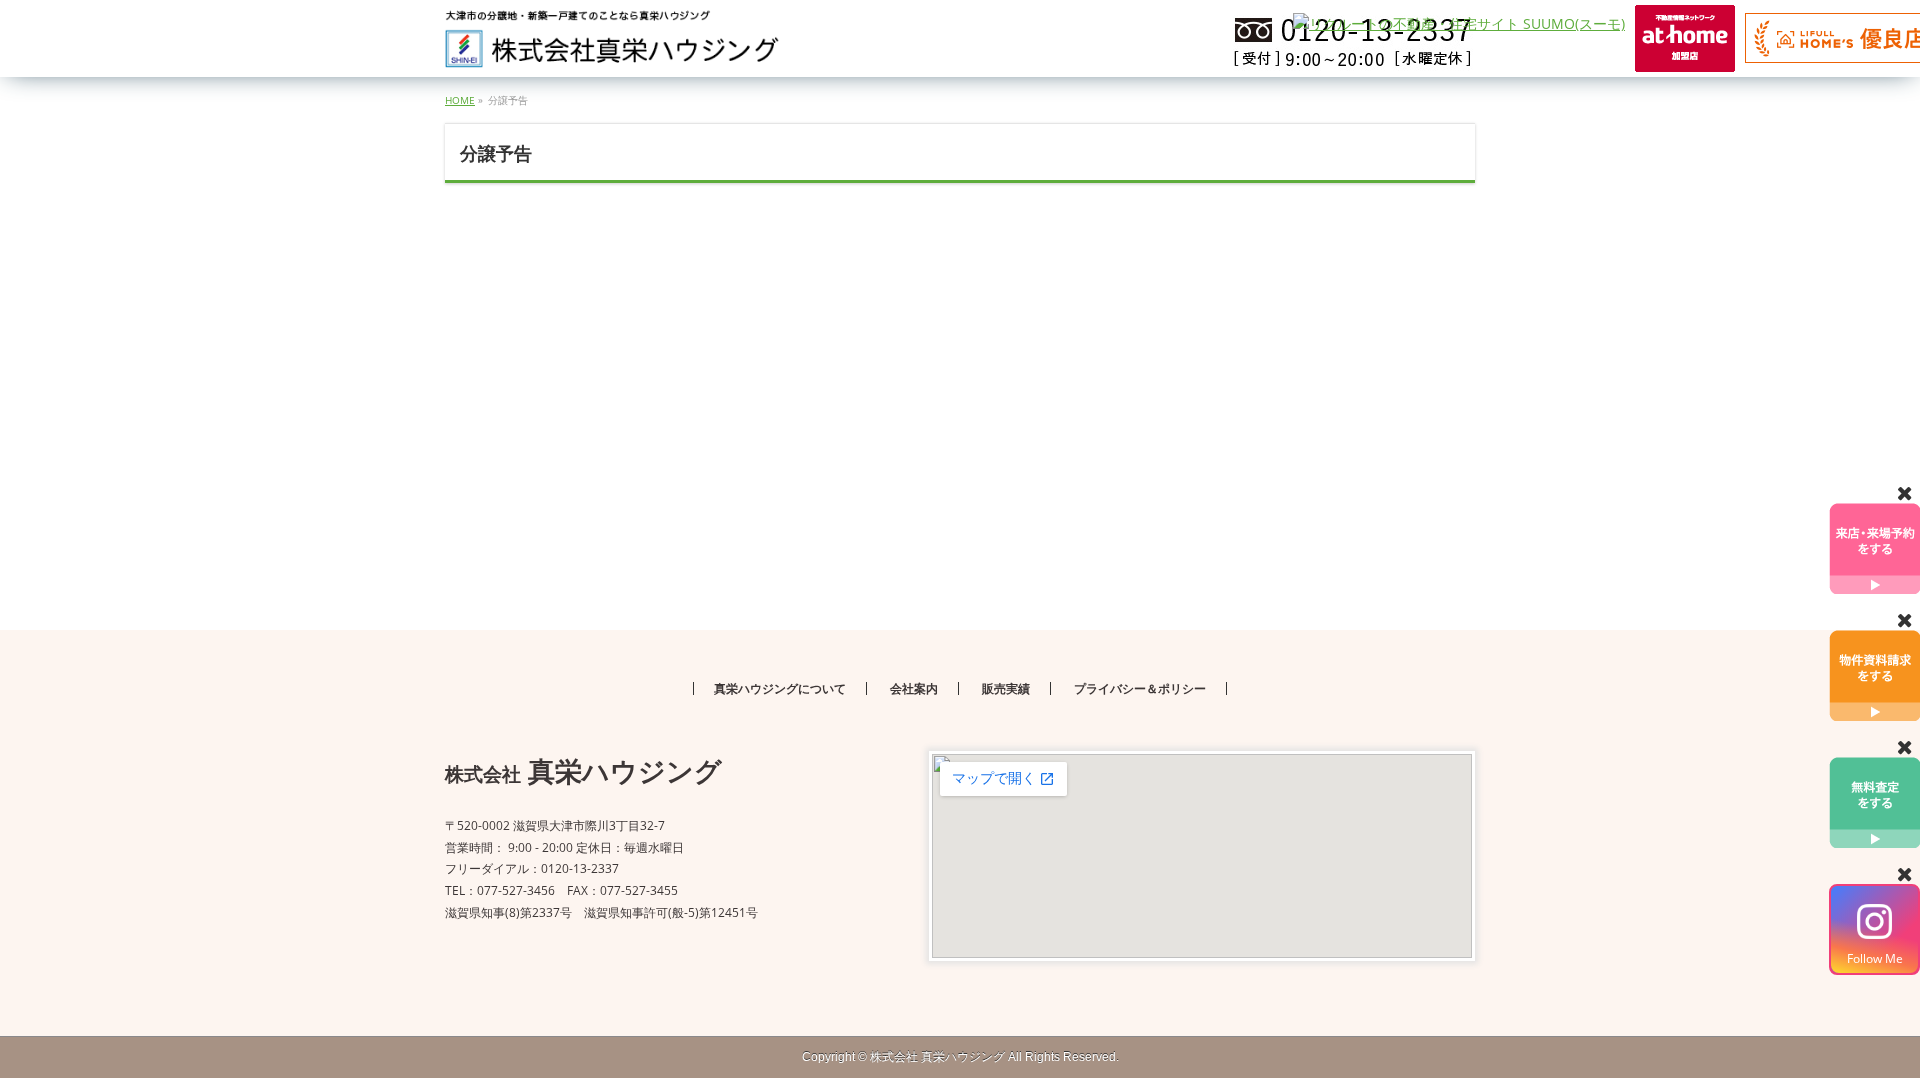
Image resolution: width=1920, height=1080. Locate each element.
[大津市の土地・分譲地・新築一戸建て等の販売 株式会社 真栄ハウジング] (613, 45)
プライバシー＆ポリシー (1140, 689)
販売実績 (1006, 689)
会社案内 (914, 689)
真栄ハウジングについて (780, 689)
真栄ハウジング (937, 1057)
